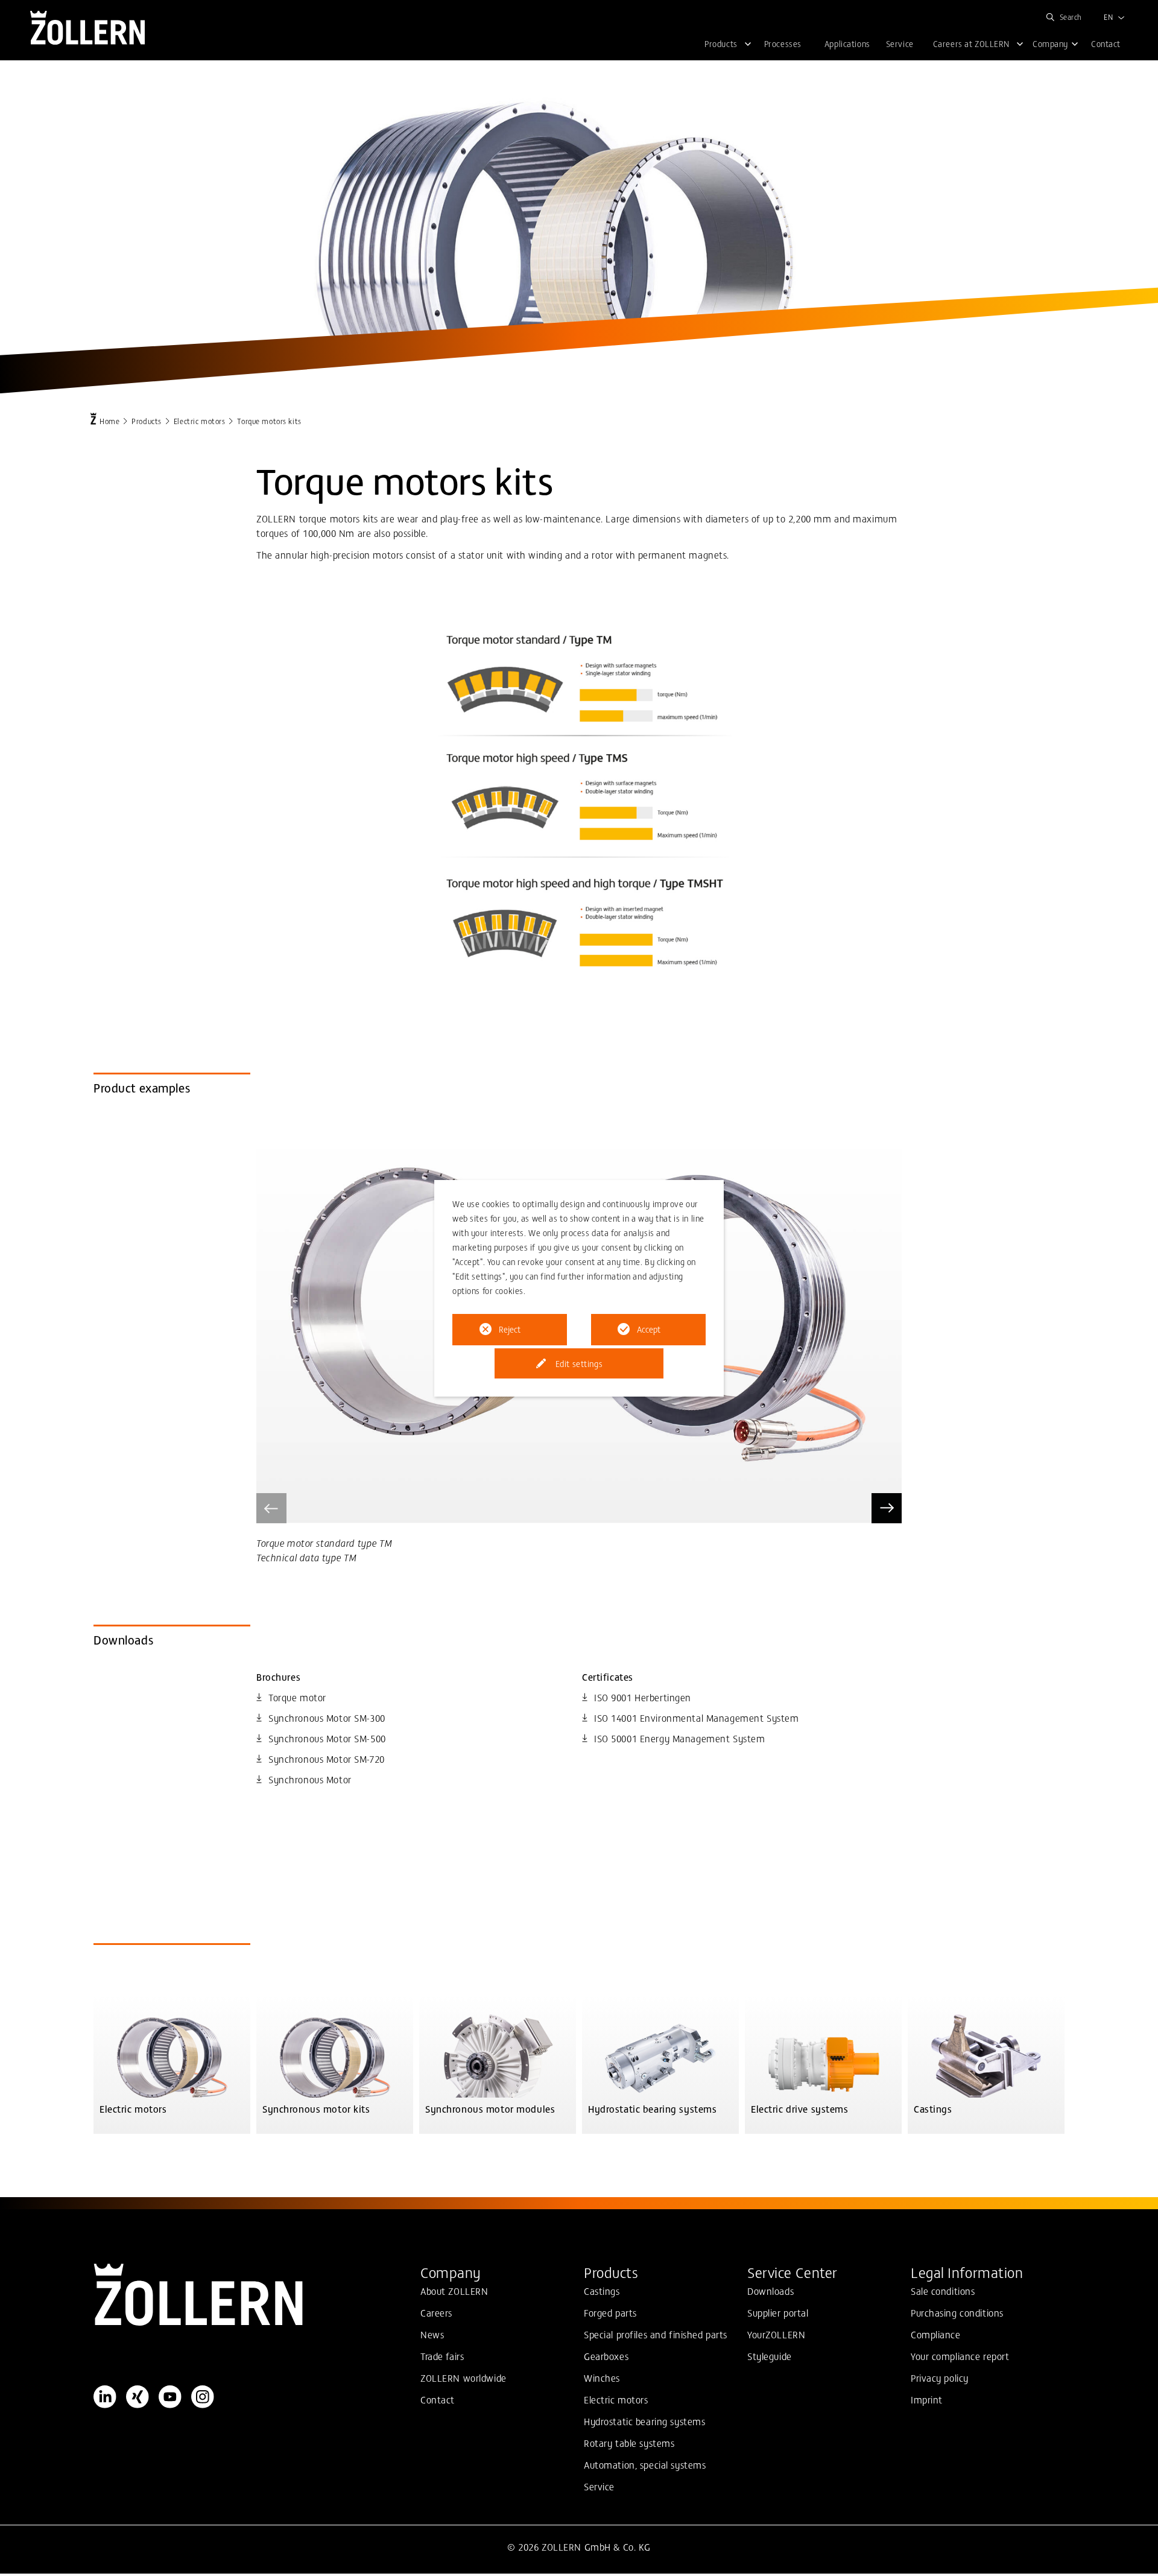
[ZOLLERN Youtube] (170, 2397)
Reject (510, 1329)
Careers (436, 2312)
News (432, 2334)
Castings (602, 2291)
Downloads (770, 2291)
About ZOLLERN (454, 2291)
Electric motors (200, 421)
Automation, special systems (645, 2464)
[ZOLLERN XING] (138, 2397)
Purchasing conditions (957, 2312)
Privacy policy (940, 2378)
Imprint (927, 2399)
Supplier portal (778, 2312)
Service (599, 2486)
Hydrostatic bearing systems (644, 2421)
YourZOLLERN (776, 2334)
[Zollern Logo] (252, 2295)
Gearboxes (606, 2356)
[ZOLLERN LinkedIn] (105, 2397)
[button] (887, 1508)
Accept (649, 1329)
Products (147, 421)
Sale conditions (943, 2291)
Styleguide (770, 2356)
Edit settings (579, 1363)
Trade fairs (442, 2356)
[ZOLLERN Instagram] (203, 2397)
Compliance (936, 2334)
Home (109, 421)
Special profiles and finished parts (656, 2334)
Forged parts (610, 2312)
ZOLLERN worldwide (464, 2378)
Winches (602, 2378)
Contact (438, 2399)
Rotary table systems (629, 2443)
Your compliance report (960, 2356)
